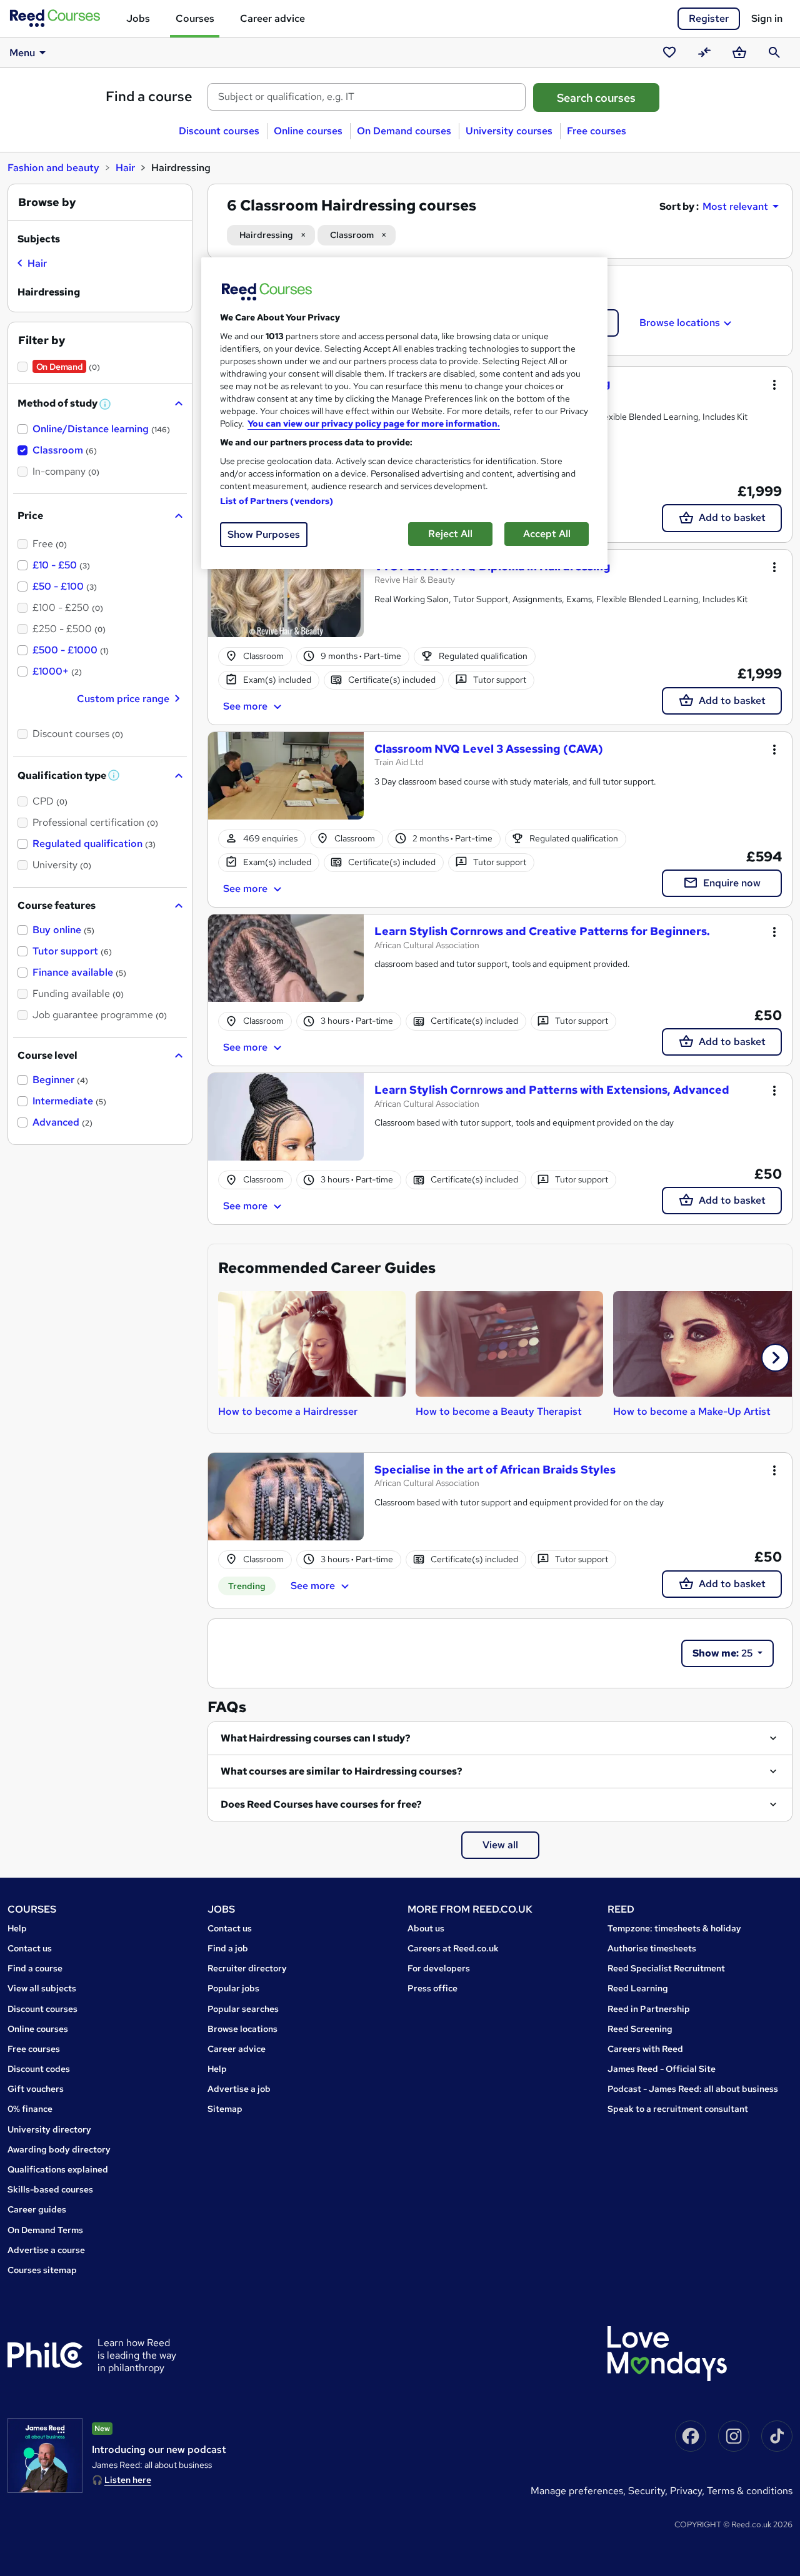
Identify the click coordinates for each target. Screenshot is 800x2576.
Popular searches (243, 2009)
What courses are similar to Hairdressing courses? (342, 1771)
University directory (49, 2129)
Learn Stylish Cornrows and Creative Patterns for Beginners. (542, 931)
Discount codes (39, 2069)
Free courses (597, 131)
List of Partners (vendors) (277, 501)
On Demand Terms (45, 2230)
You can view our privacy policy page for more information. (374, 424)
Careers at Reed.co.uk (453, 1948)
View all (500, 1845)
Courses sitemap (42, 2270)
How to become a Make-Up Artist (692, 1411)
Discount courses (219, 131)
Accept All (547, 534)
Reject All (450, 534)
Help (17, 1928)
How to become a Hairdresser (288, 1411)
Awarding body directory (59, 2149)
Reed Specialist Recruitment (666, 1968)
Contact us (30, 1948)
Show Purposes (264, 534)
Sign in (767, 18)
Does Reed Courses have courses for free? (321, 1804)
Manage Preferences (577, 2491)
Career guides (37, 2209)
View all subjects (42, 1988)
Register (709, 18)
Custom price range (123, 699)
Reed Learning (638, 1988)
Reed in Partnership (649, 2009)
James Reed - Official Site (662, 2069)
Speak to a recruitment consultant (678, 2109)
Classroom (352, 235)
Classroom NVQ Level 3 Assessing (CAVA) (489, 749)
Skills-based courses (50, 2189)
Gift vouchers (36, 2089)
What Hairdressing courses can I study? (316, 1738)
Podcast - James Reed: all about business (693, 2089)
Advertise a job (239, 2089)
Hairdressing (266, 235)
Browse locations (680, 323)
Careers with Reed (645, 2049)
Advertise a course (46, 2250)
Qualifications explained (58, 2169)
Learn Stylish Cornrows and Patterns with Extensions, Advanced (552, 1090)
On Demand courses (404, 131)
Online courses (308, 131)
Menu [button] (22, 53)
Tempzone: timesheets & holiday (674, 1928)
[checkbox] (32, 265)
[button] (775, 1358)
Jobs (138, 18)
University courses (509, 131)
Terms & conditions (750, 2491)
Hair (125, 168)
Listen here (128, 2480)
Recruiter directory (247, 1968)
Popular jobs (233, 1988)
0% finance (30, 2109)
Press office (432, 1988)
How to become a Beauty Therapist (499, 1411)
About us (426, 1928)
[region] (404, 413)
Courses (195, 18)
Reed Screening (640, 2029)
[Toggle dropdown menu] (774, 384)
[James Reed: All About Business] (45, 2455)
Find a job (228, 1948)
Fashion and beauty (53, 168)
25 (724, 1653)
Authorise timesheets (652, 1948)
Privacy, (688, 2491)
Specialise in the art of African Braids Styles (495, 1469)
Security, (649, 2491)
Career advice (272, 18)
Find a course (149, 97)
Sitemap (225, 2109)
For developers (439, 1968)
